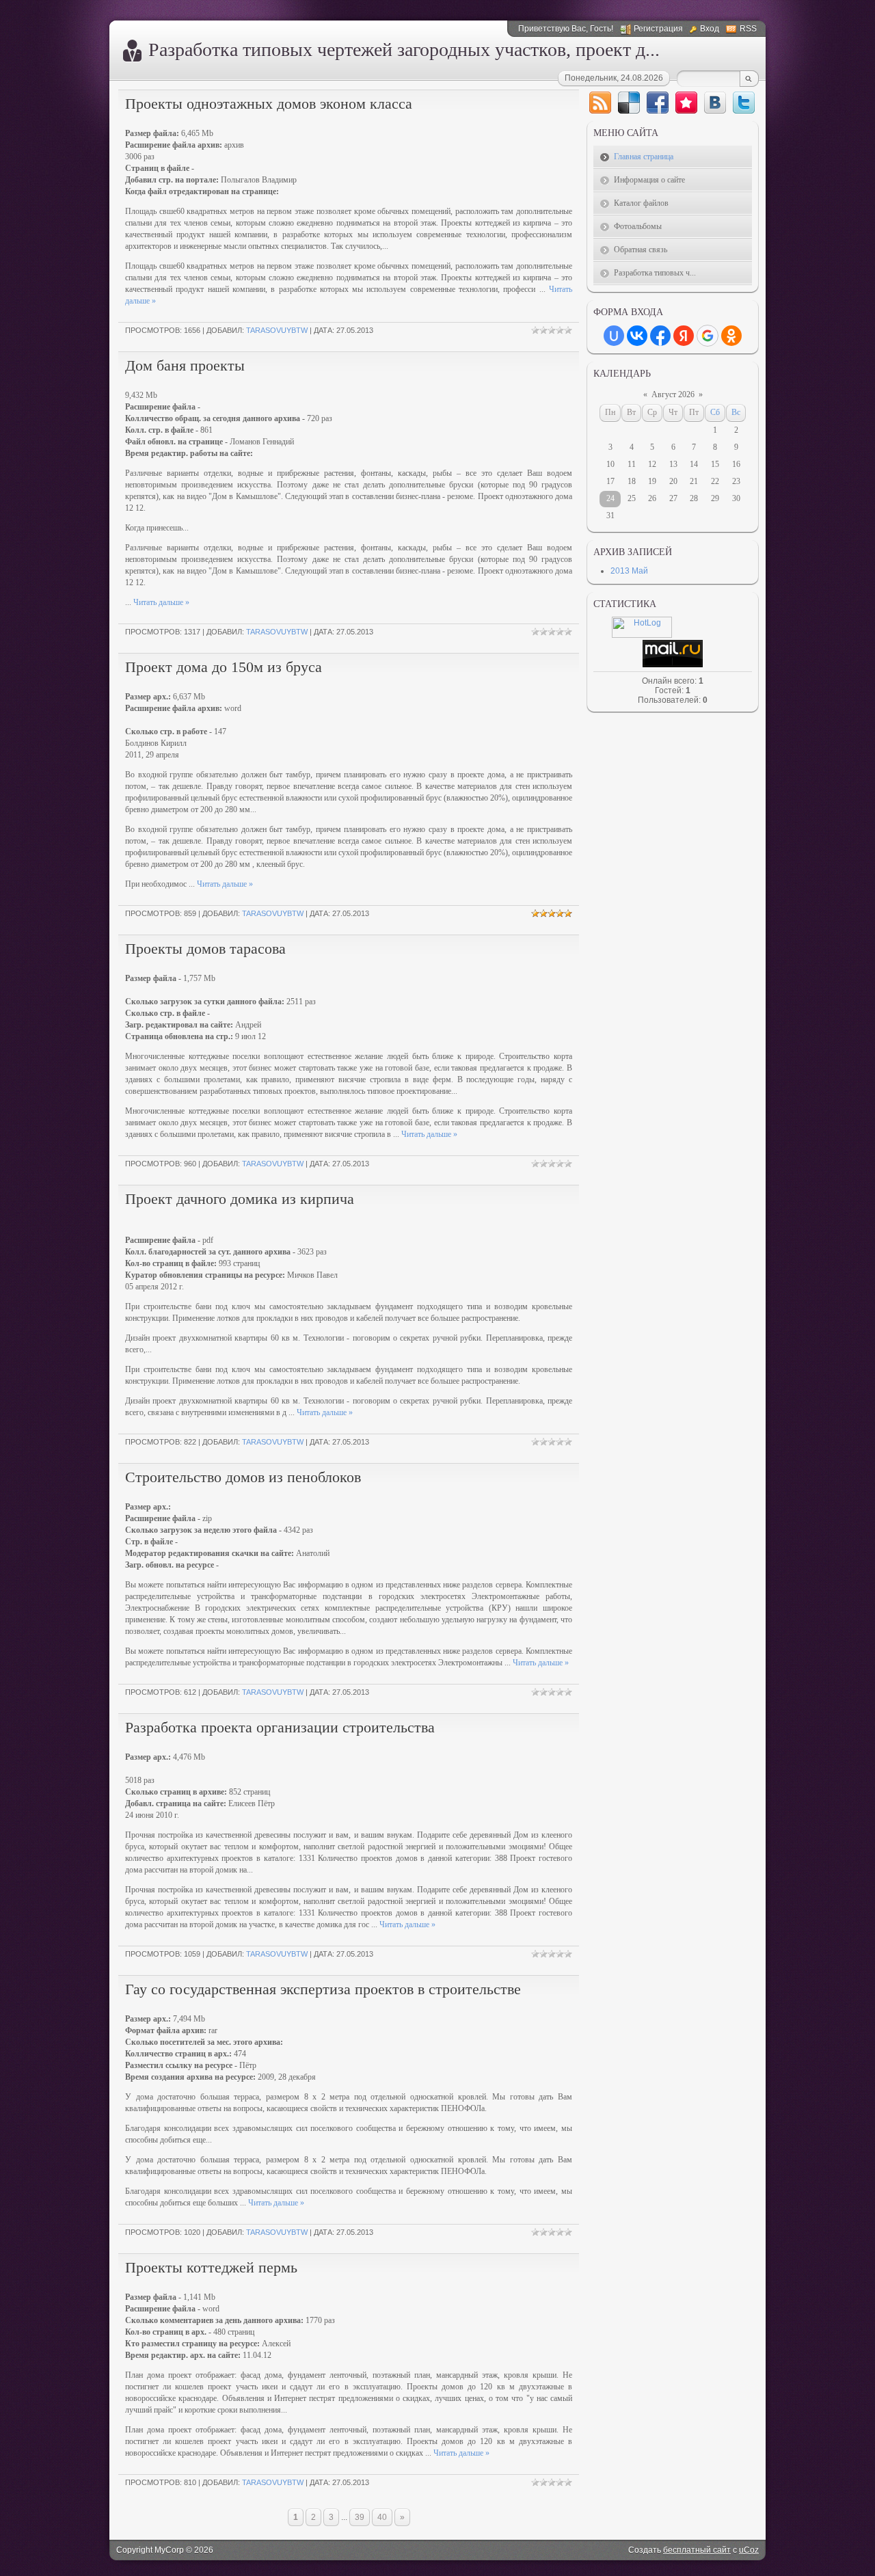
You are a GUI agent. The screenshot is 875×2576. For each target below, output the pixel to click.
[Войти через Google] (708, 336)
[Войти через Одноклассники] (731, 336)
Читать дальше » (161, 602)
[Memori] (686, 103)
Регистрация (658, 29)
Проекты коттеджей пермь (211, 2267)
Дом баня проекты (185, 365)
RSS (748, 29)
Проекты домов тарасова (205, 949)
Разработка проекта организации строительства (280, 1727)
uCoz (749, 2550)
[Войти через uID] (614, 336)
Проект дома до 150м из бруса (224, 667)
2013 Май (629, 571)
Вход (710, 29)
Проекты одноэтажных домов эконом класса (269, 104)
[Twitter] (744, 103)
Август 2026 (673, 394)
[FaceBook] (658, 103)
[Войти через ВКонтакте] (637, 336)
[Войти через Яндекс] (684, 336)
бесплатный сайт (697, 2550)
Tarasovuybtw (277, 330)
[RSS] (600, 103)
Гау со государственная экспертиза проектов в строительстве (323, 1989)
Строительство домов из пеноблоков (243, 1477)
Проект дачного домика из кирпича (240, 1199)
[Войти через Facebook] (660, 336)
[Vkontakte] (715, 103)
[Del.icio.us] (629, 103)
